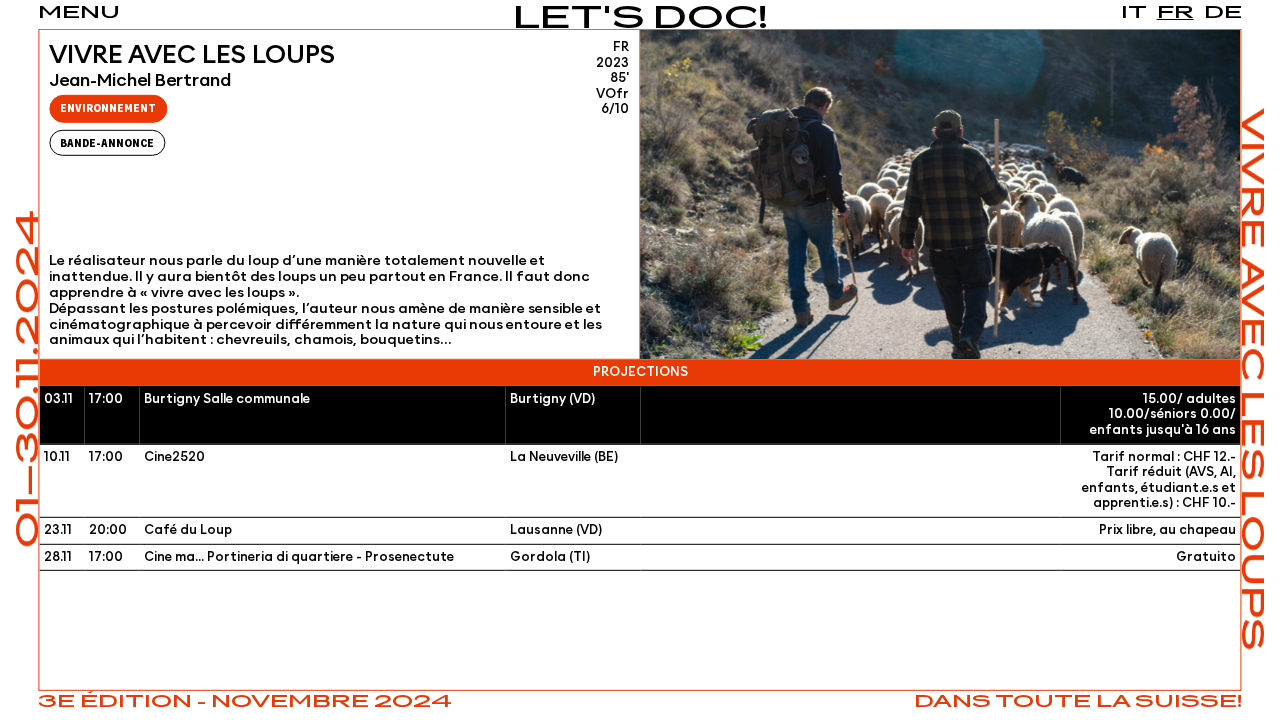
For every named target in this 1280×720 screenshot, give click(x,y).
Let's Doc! (640, 19)
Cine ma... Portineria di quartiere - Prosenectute (299, 556)
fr (1175, 13)
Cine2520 (174, 456)
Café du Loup (188, 530)
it (1134, 13)
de (1223, 13)
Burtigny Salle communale (227, 399)
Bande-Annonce (107, 143)
